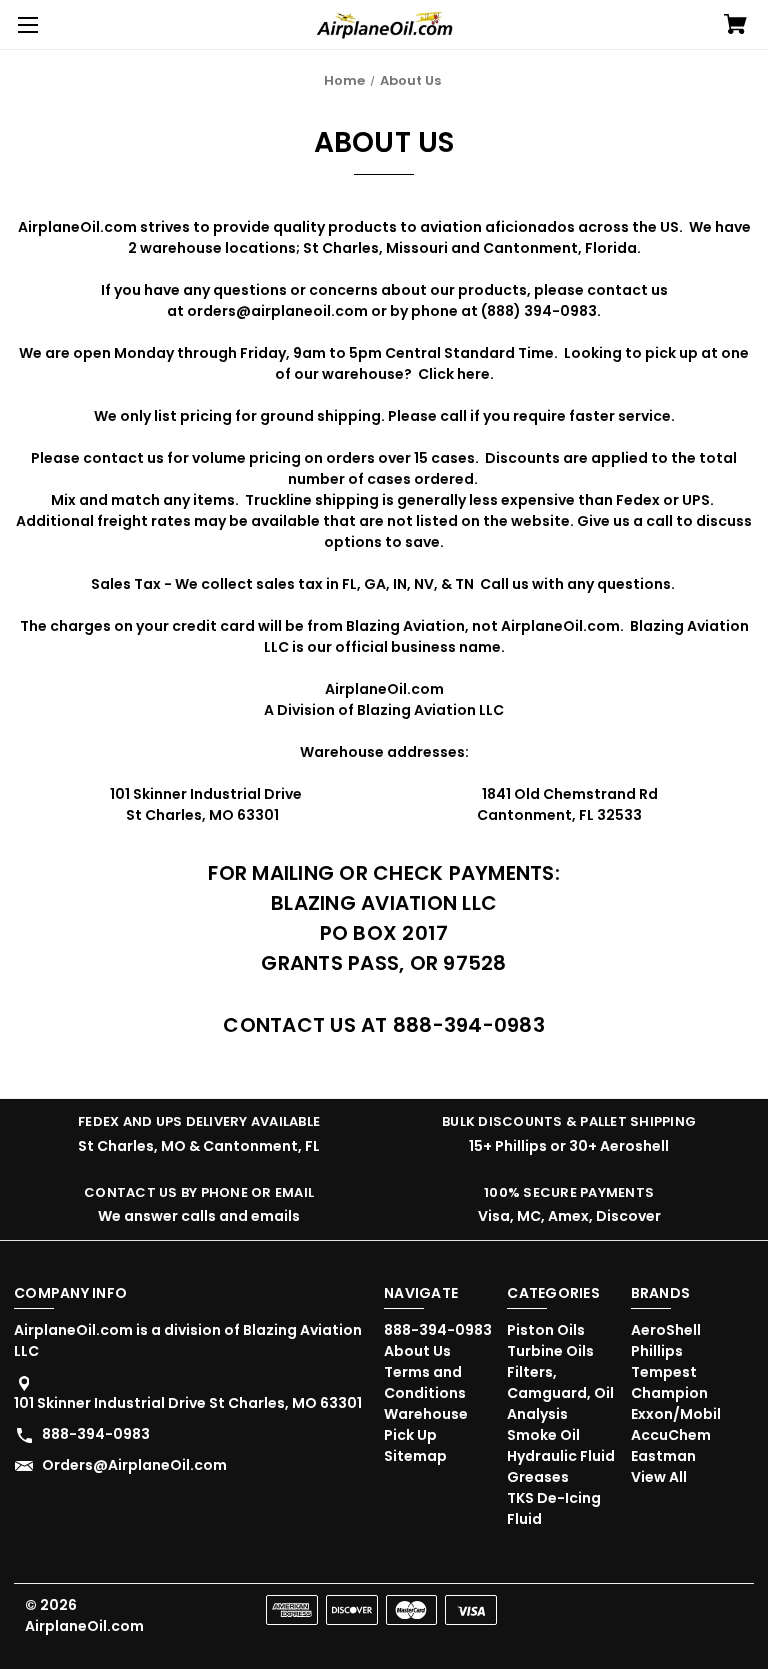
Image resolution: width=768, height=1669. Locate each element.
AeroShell (666, 1330)
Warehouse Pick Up (426, 1424)
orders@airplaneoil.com (277, 311)
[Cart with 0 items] (735, 26)
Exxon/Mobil (676, 1414)
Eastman (663, 1456)
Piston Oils (546, 1330)
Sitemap (415, 1456)
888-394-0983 (96, 1434)
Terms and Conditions (425, 1382)
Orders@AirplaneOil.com (134, 1465)
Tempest (664, 1372)
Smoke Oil (543, 1435)
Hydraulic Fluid (561, 1456)
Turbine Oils (550, 1351)
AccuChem (671, 1435)
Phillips (657, 1351)
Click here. (456, 374)
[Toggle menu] (25, 25)
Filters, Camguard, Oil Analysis (560, 1393)
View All (659, 1477)
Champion (669, 1393)
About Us (417, 1351)
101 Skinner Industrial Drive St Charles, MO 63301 (188, 1403)
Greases (538, 1477)
